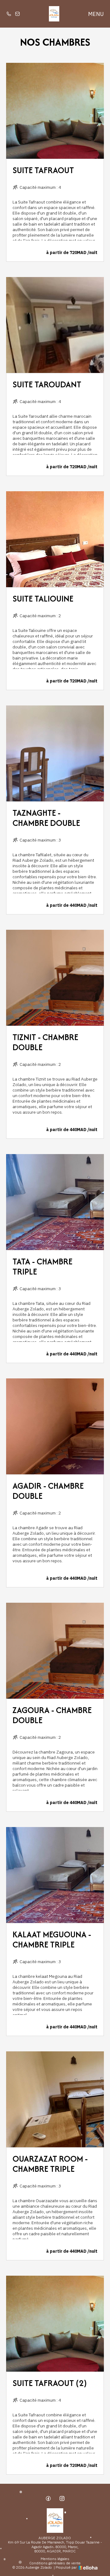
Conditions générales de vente (55, 2563)
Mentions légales (55, 2559)
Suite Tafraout (43, 170)
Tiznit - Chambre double (45, 1042)
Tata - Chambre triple (42, 1266)
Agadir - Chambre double (48, 1491)
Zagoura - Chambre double (52, 1715)
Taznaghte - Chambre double (46, 818)
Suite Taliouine (43, 598)
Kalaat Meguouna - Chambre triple (52, 1939)
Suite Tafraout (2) (50, 2383)
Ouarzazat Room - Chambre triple (50, 2164)
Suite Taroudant (47, 384)
